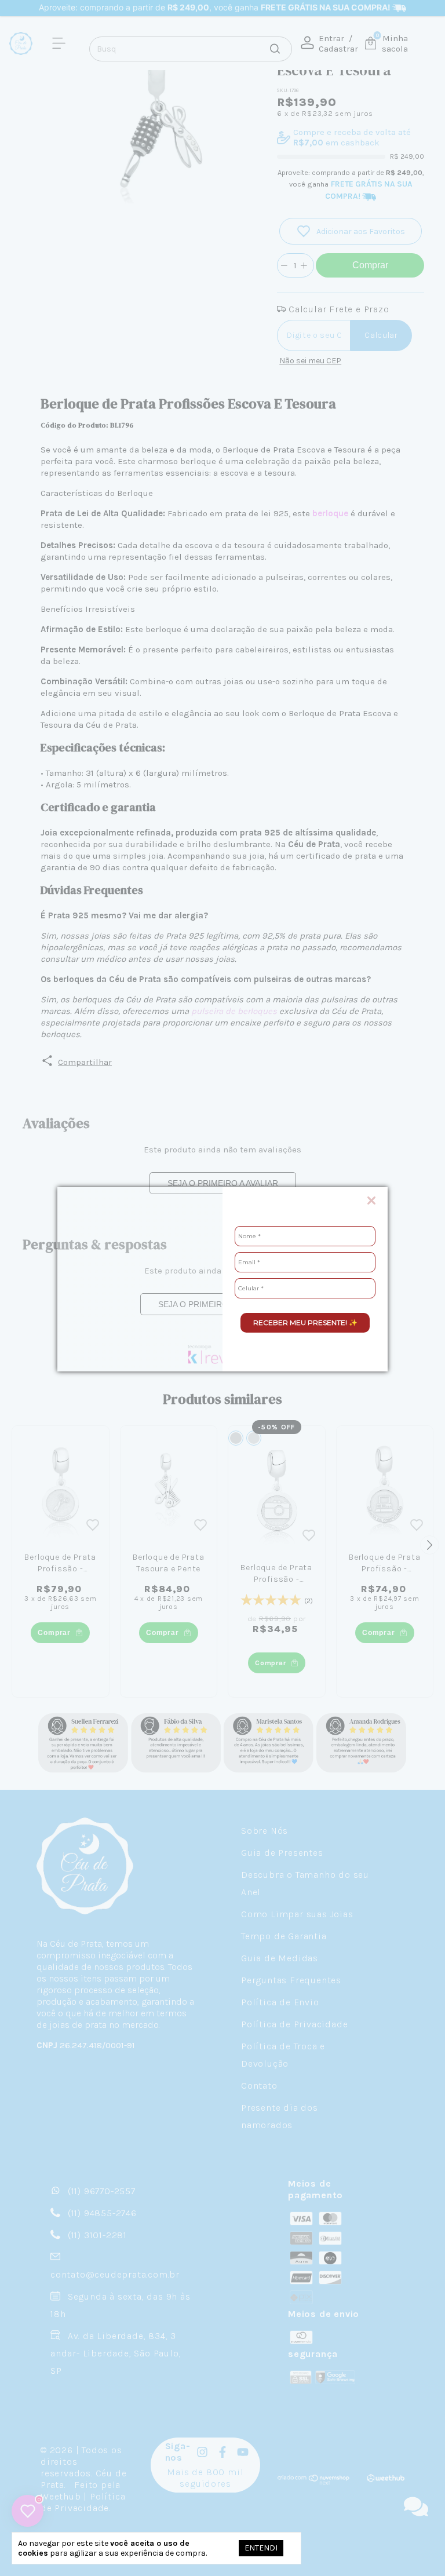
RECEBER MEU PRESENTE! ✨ (305, 1322)
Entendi (261, 2548)
